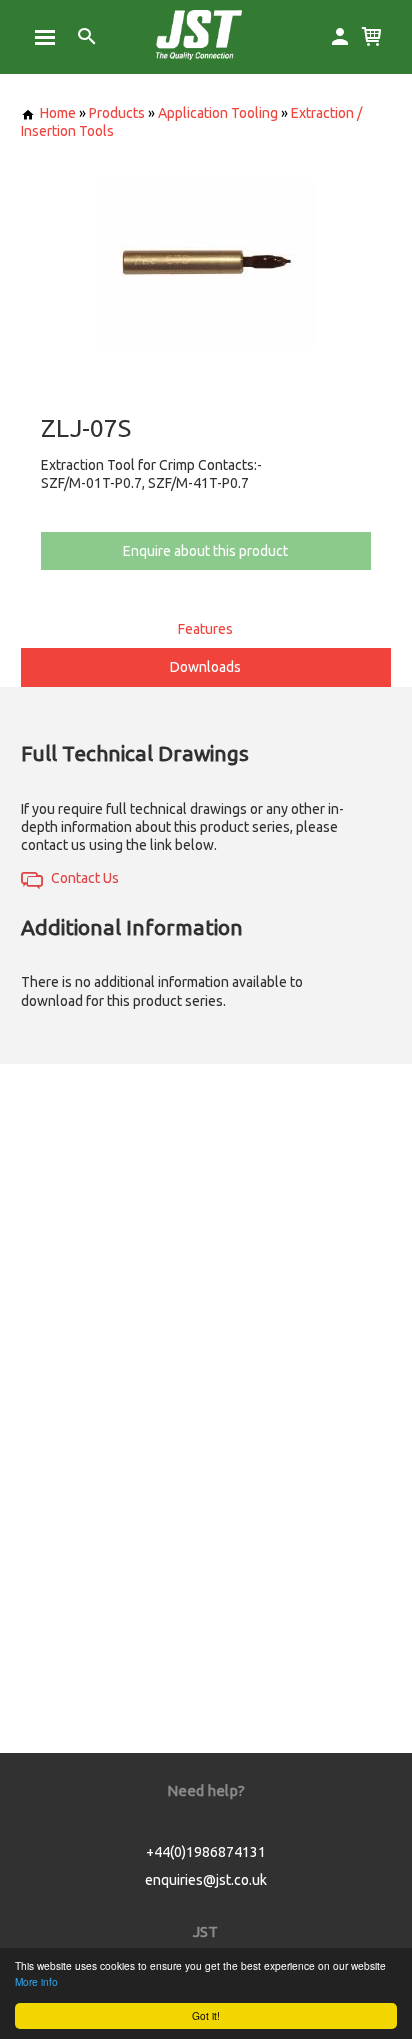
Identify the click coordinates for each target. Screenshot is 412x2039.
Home (58, 113)
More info (36, 1981)
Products (117, 113)
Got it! (206, 2015)
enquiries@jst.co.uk (206, 1880)
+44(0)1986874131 (206, 1852)
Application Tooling (218, 113)
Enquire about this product (205, 551)
